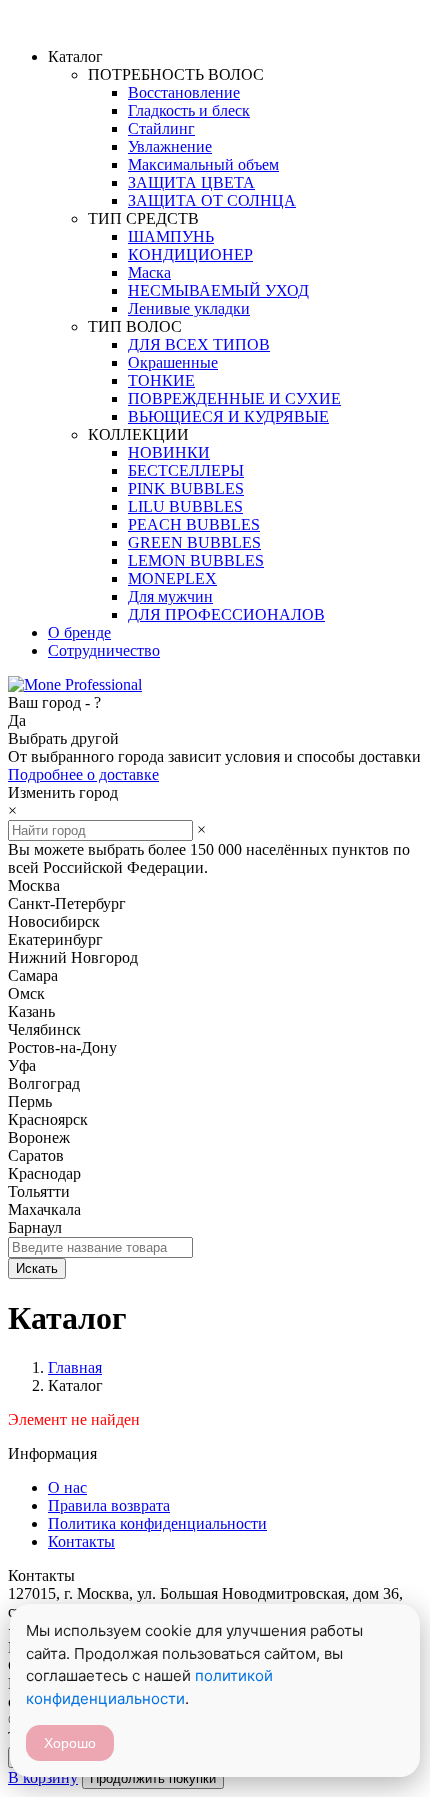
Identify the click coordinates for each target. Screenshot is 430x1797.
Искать (37, 1268)
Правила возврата (109, 1505)
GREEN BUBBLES (194, 542)
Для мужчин (170, 596)
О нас (67, 1487)
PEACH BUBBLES (194, 524)
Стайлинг (161, 128)
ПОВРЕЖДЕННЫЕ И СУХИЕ (234, 398)
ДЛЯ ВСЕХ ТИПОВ (199, 344)
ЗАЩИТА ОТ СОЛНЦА (212, 200)
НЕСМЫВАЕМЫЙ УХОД (218, 290)
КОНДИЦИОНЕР (190, 254)
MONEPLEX (172, 578)
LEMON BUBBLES (196, 560)
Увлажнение (170, 146)
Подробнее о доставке (83, 774)
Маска (149, 272)
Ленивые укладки (189, 308)
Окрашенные (173, 362)
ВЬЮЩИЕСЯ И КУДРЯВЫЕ (228, 416)
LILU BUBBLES (185, 506)
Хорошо (70, 1743)
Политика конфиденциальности (157, 1523)
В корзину (43, 1777)
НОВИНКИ (169, 452)
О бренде (79, 632)
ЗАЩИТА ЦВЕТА (191, 182)
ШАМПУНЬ (171, 236)
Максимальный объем (203, 164)
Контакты (81, 1541)
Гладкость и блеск (189, 110)
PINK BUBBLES (186, 488)
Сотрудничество (104, 650)
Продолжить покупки (153, 1778)
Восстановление (184, 92)
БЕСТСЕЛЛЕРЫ (186, 470)
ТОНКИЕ (161, 380)
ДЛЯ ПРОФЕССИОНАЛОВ (226, 614)
